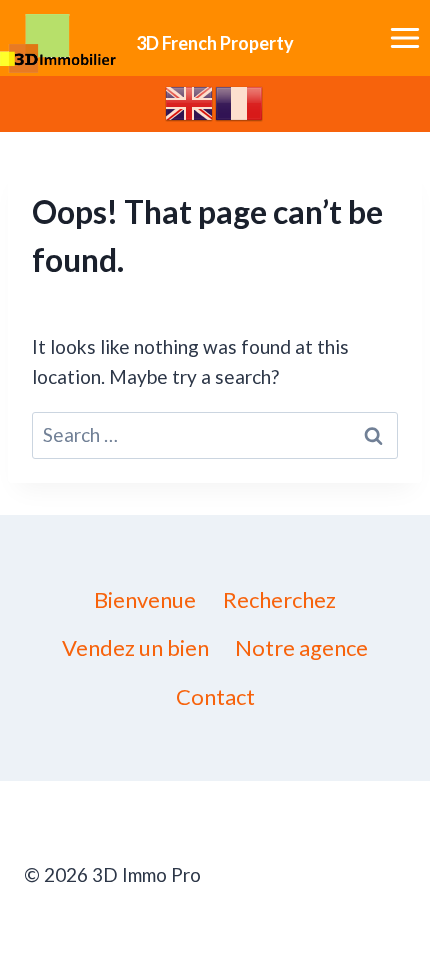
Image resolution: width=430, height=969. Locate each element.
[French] (240, 101)
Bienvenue (145, 599)
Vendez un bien (135, 647)
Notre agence (301, 647)
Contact (215, 696)
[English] (190, 101)
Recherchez (279, 599)
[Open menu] (404, 38)
